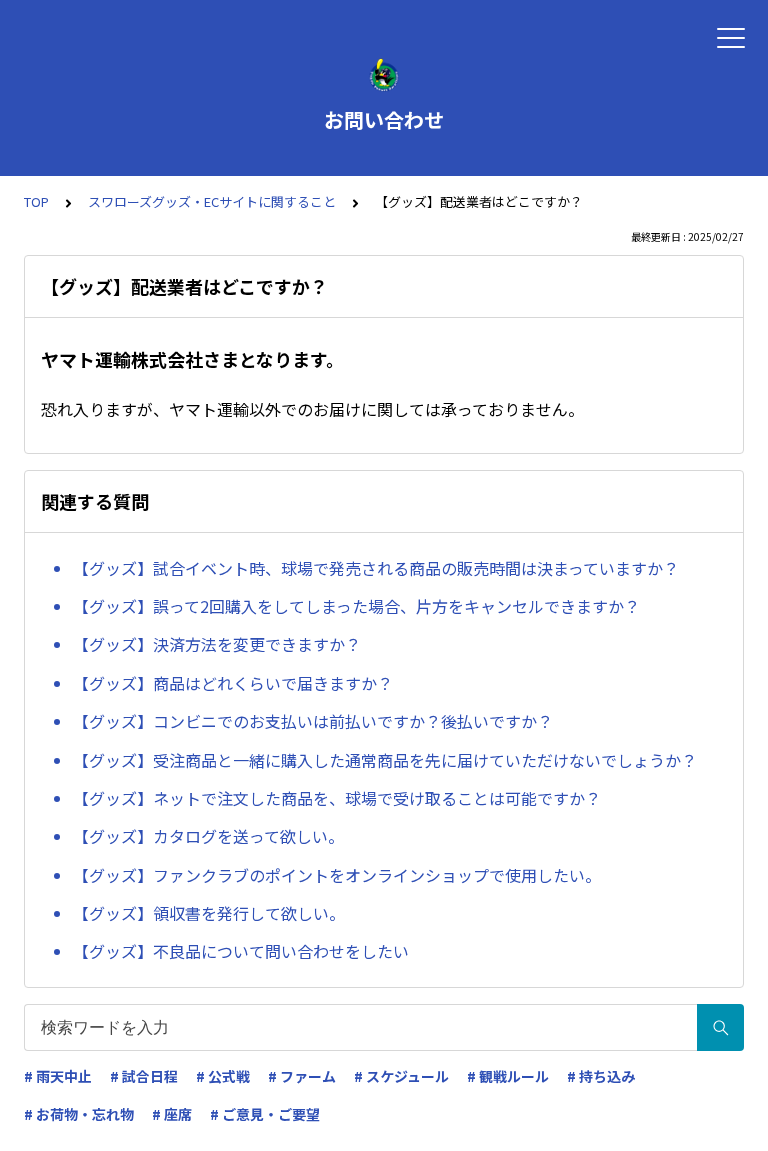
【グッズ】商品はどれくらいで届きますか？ (233, 683)
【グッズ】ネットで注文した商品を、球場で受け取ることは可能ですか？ (337, 798)
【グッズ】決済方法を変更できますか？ (217, 644)
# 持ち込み (601, 1076)
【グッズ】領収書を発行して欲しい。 (209, 913)
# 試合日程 (144, 1076)
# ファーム (302, 1076)
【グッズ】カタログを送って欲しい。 (208, 836)
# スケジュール (401, 1076)
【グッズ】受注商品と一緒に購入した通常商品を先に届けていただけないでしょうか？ (385, 760)
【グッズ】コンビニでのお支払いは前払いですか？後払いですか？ (313, 721)
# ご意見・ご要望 (265, 1114)
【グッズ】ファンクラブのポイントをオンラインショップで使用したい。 (337, 875)
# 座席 (172, 1114)
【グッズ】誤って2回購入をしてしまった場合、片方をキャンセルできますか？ (356, 606)
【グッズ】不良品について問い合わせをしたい (241, 951)
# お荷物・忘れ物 (79, 1114)
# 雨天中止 (58, 1076)
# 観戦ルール (508, 1076)
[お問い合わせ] (384, 75)
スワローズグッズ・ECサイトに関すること (212, 201)
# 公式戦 (223, 1076)
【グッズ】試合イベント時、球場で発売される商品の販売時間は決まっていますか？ (376, 568)
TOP (36, 201)
